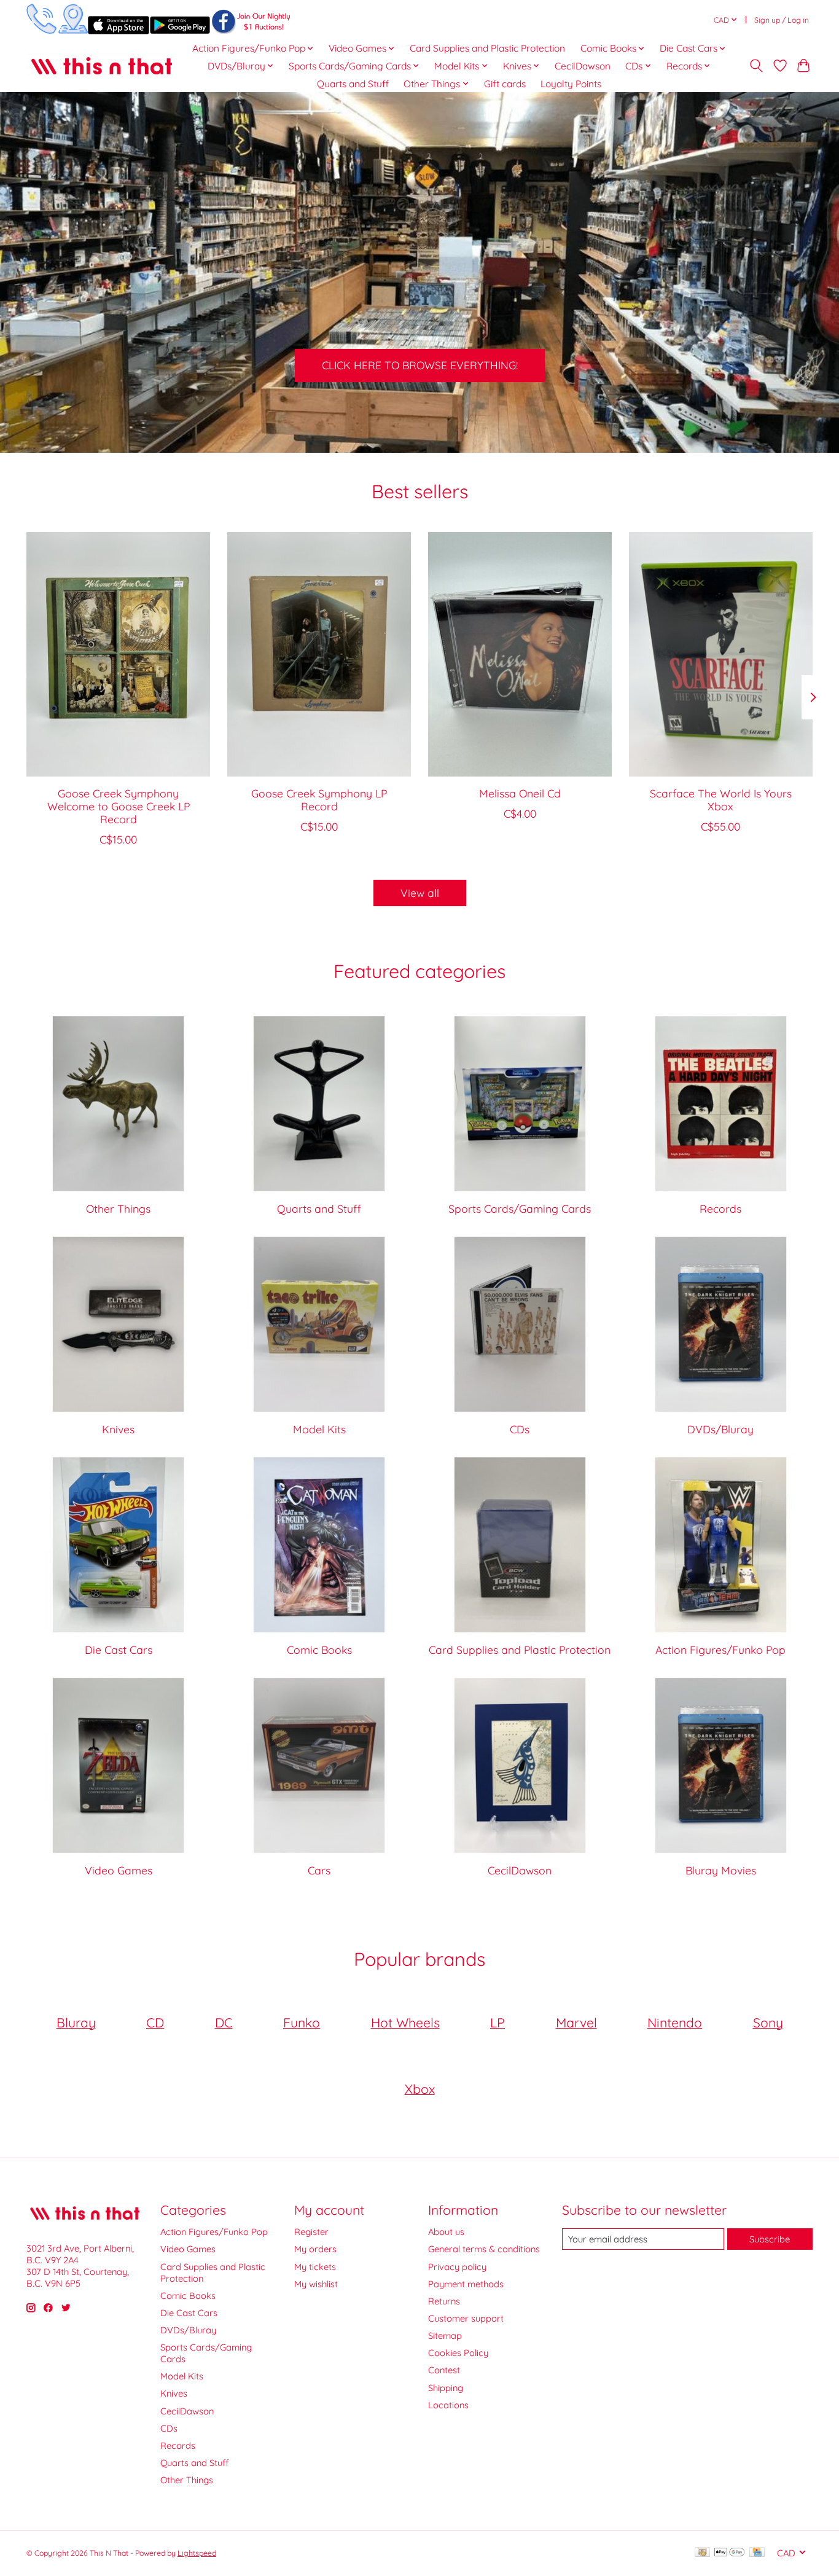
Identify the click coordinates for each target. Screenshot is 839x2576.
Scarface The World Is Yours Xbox (721, 799)
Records (720, 1208)
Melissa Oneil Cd (520, 793)
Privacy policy (457, 2267)
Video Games (119, 1870)
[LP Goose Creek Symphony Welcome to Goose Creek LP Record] (118, 654)
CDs (520, 1429)
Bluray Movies (721, 1870)
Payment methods (466, 2284)
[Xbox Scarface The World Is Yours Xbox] (721, 654)
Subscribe (770, 2239)
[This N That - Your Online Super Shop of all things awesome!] (102, 66)
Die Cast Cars (119, 1650)
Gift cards (505, 84)
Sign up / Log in (782, 20)
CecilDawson (583, 66)
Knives (118, 1429)
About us (446, 2232)
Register (311, 2232)
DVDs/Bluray (720, 1429)
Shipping (446, 2388)
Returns (444, 2301)
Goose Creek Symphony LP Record (319, 799)
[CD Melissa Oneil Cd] (520, 654)
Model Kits (319, 1429)
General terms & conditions (484, 2249)
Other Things (118, 1208)
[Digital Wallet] (729, 2553)
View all (420, 893)
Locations (448, 2405)
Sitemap (445, 2335)
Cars (319, 1870)
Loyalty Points (571, 84)
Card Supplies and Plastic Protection (487, 48)
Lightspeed (197, 2553)
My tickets (315, 2267)
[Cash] (702, 2553)
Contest (444, 2370)
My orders (315, 2249)
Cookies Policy (458, 2353)
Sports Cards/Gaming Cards (520, 1208)
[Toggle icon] (756, 66)
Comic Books (319, 1650)
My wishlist (316, 2284)
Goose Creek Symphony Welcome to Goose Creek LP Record (119, 805)
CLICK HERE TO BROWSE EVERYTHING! (420, 366)
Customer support (466, 2318)
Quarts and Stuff (353, 84)
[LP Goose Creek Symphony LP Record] (319, 654)
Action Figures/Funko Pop (720, 1650)
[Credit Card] (757, 2553)
